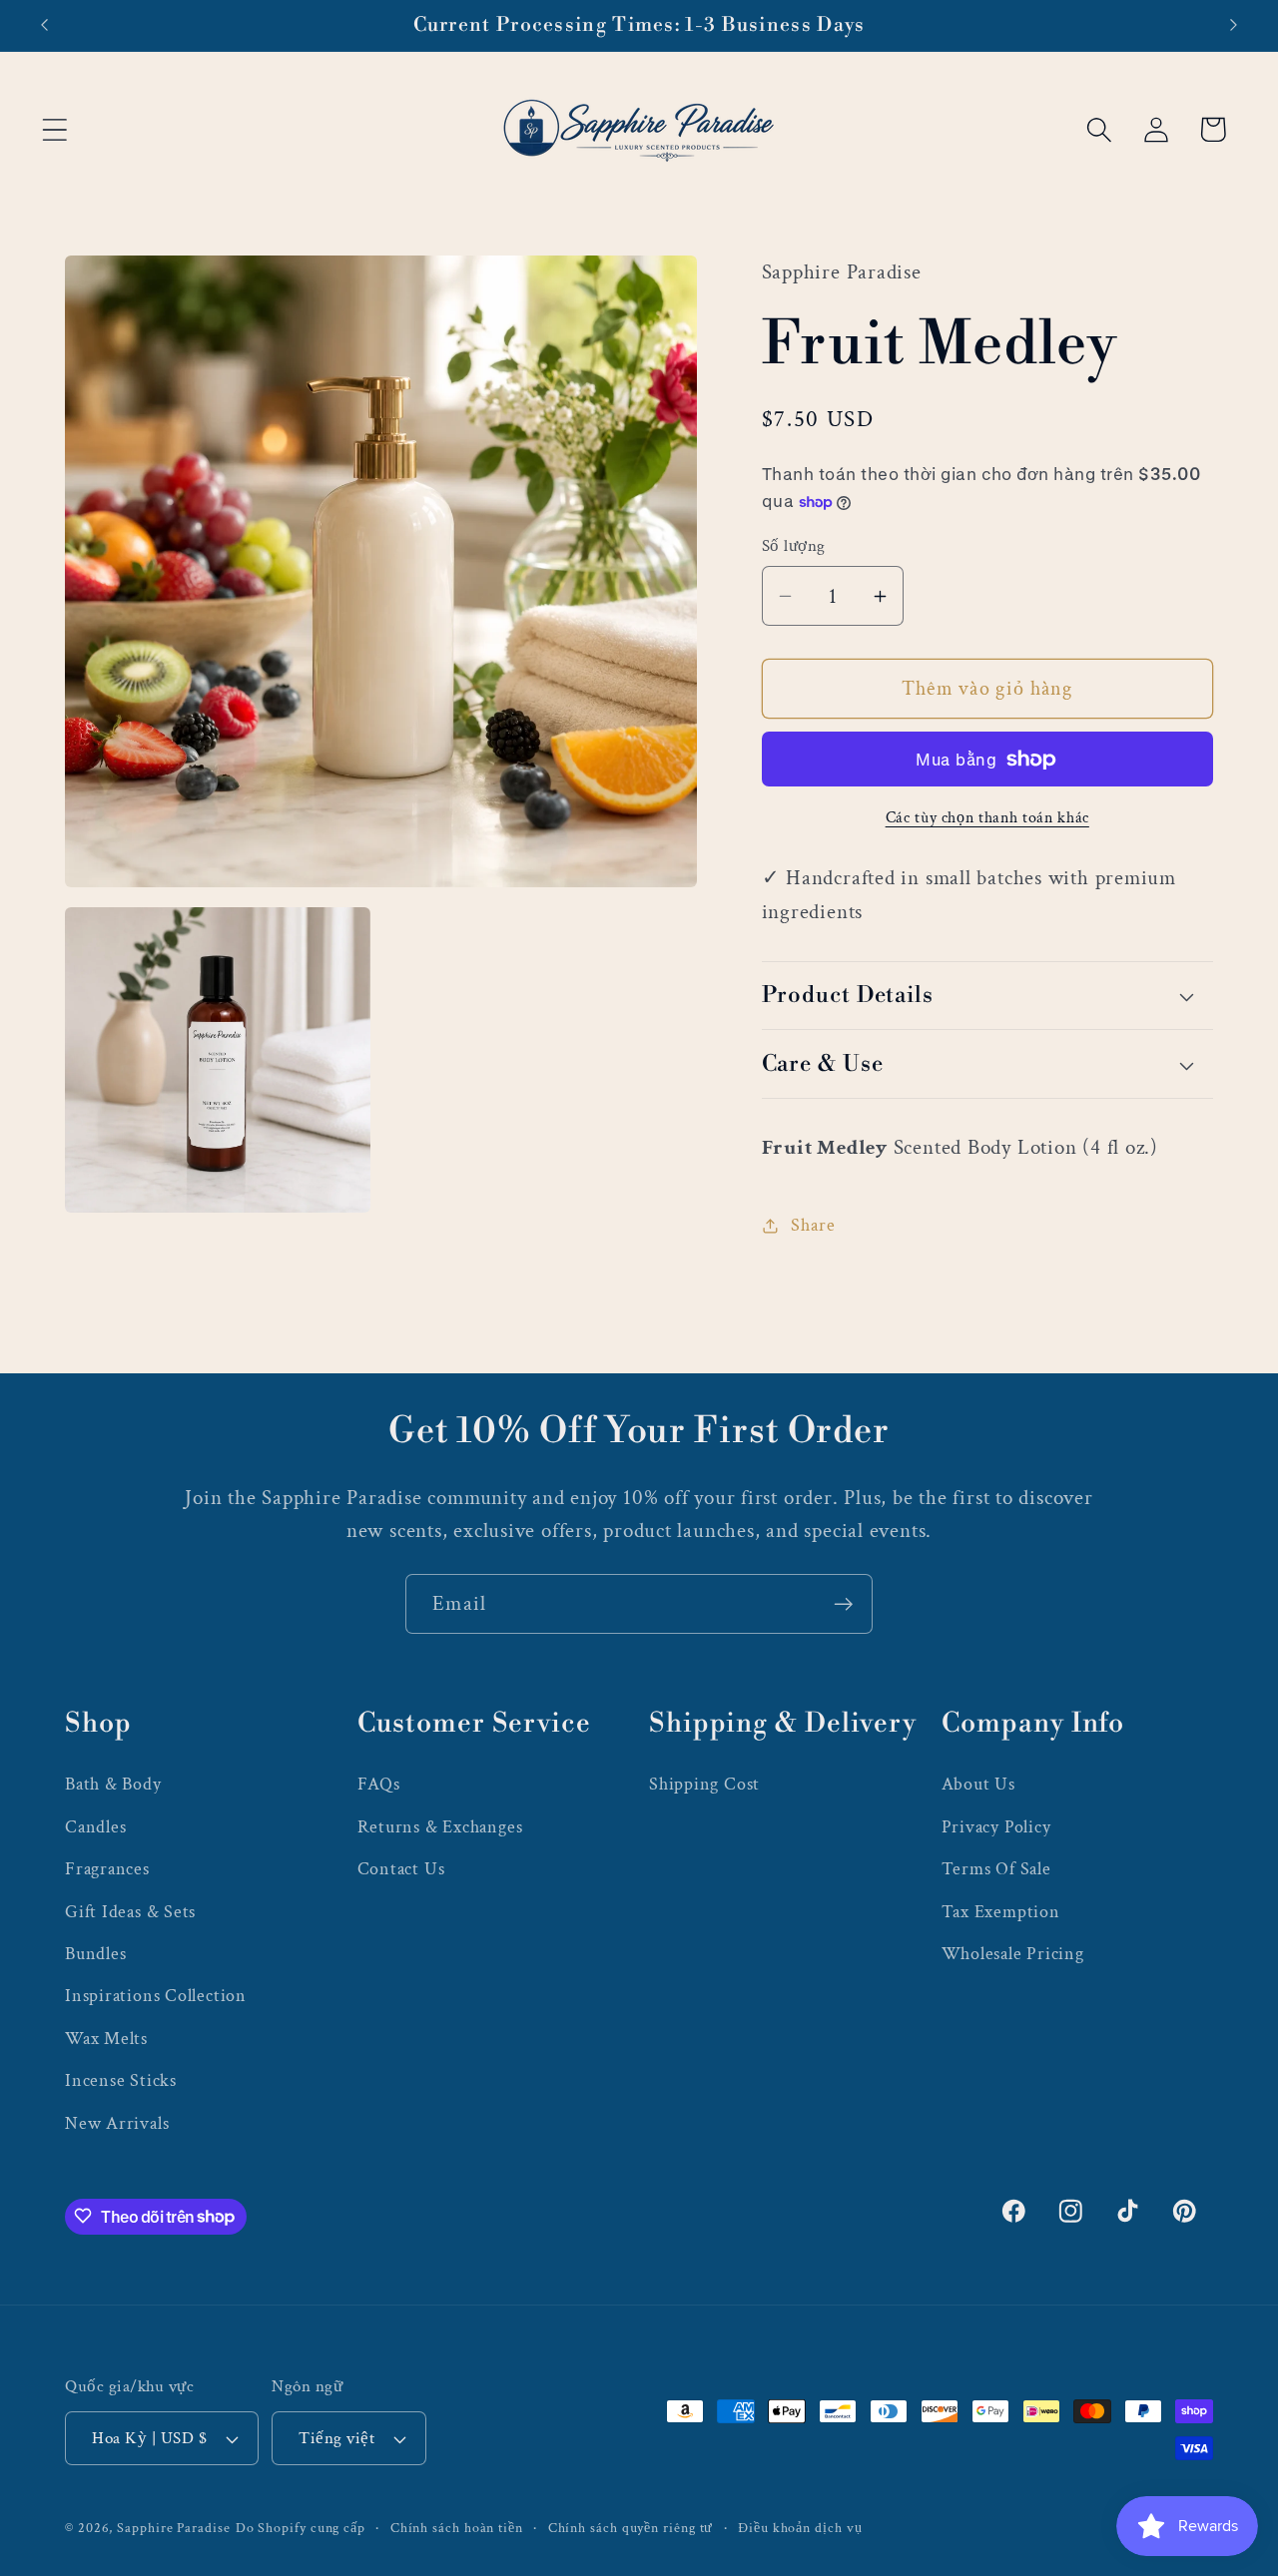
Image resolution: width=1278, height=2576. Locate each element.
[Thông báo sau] (1234, 25)
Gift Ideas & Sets (130, 1911)
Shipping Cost (704, 1784)
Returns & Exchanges (440, 1826)
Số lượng (794, 546)
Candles (95, 1826)
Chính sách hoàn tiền (457, 2528)
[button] (54, 129)
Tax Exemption (1001, 1911)
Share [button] (813, 1226)
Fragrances (107, 1868)
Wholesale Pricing (1013, 1953)
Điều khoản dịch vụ (800, 2528)
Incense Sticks (121, 2079)
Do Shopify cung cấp (301, 2528)
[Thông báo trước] (44, 25)
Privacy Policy (996, 1826)
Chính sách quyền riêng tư (631, 2528)
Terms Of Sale (996, 1868)
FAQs (379, 1784)
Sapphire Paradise (173, 2528)
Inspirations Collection (156, 1995)
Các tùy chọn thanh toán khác (987, 818)
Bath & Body (113, 1784)
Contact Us (401, 1868)
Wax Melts (106, 2038)
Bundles (95, 1953)
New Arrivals (117, 2122)
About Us (978, 1784)
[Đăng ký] (843, 1604)
